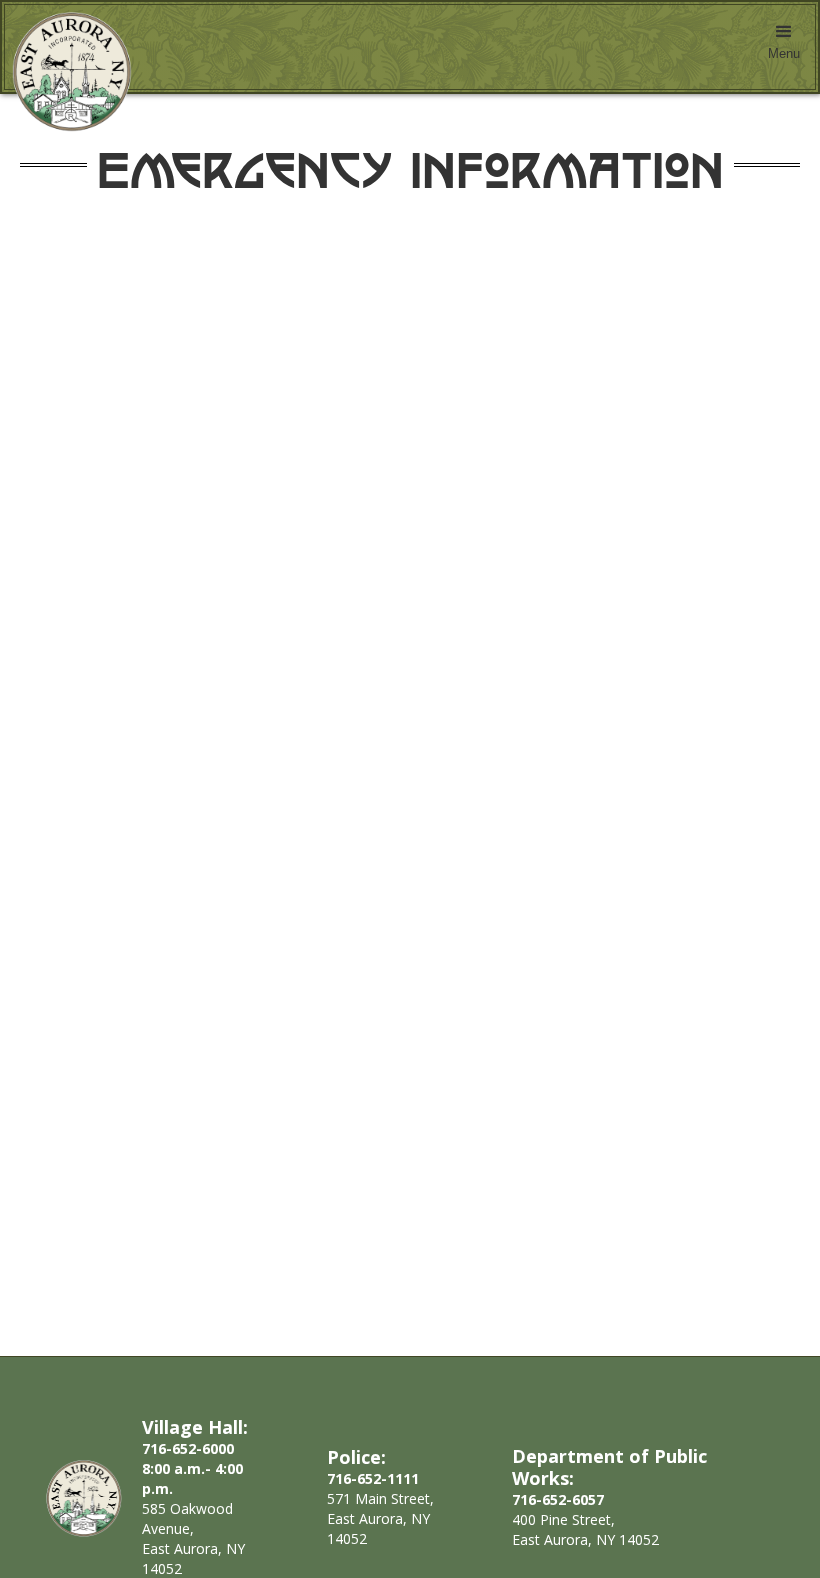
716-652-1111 (373, 1478)
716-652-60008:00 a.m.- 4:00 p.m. (192, 1468)
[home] (67, 72)
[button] (784, 47)
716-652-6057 (558, 1499)
